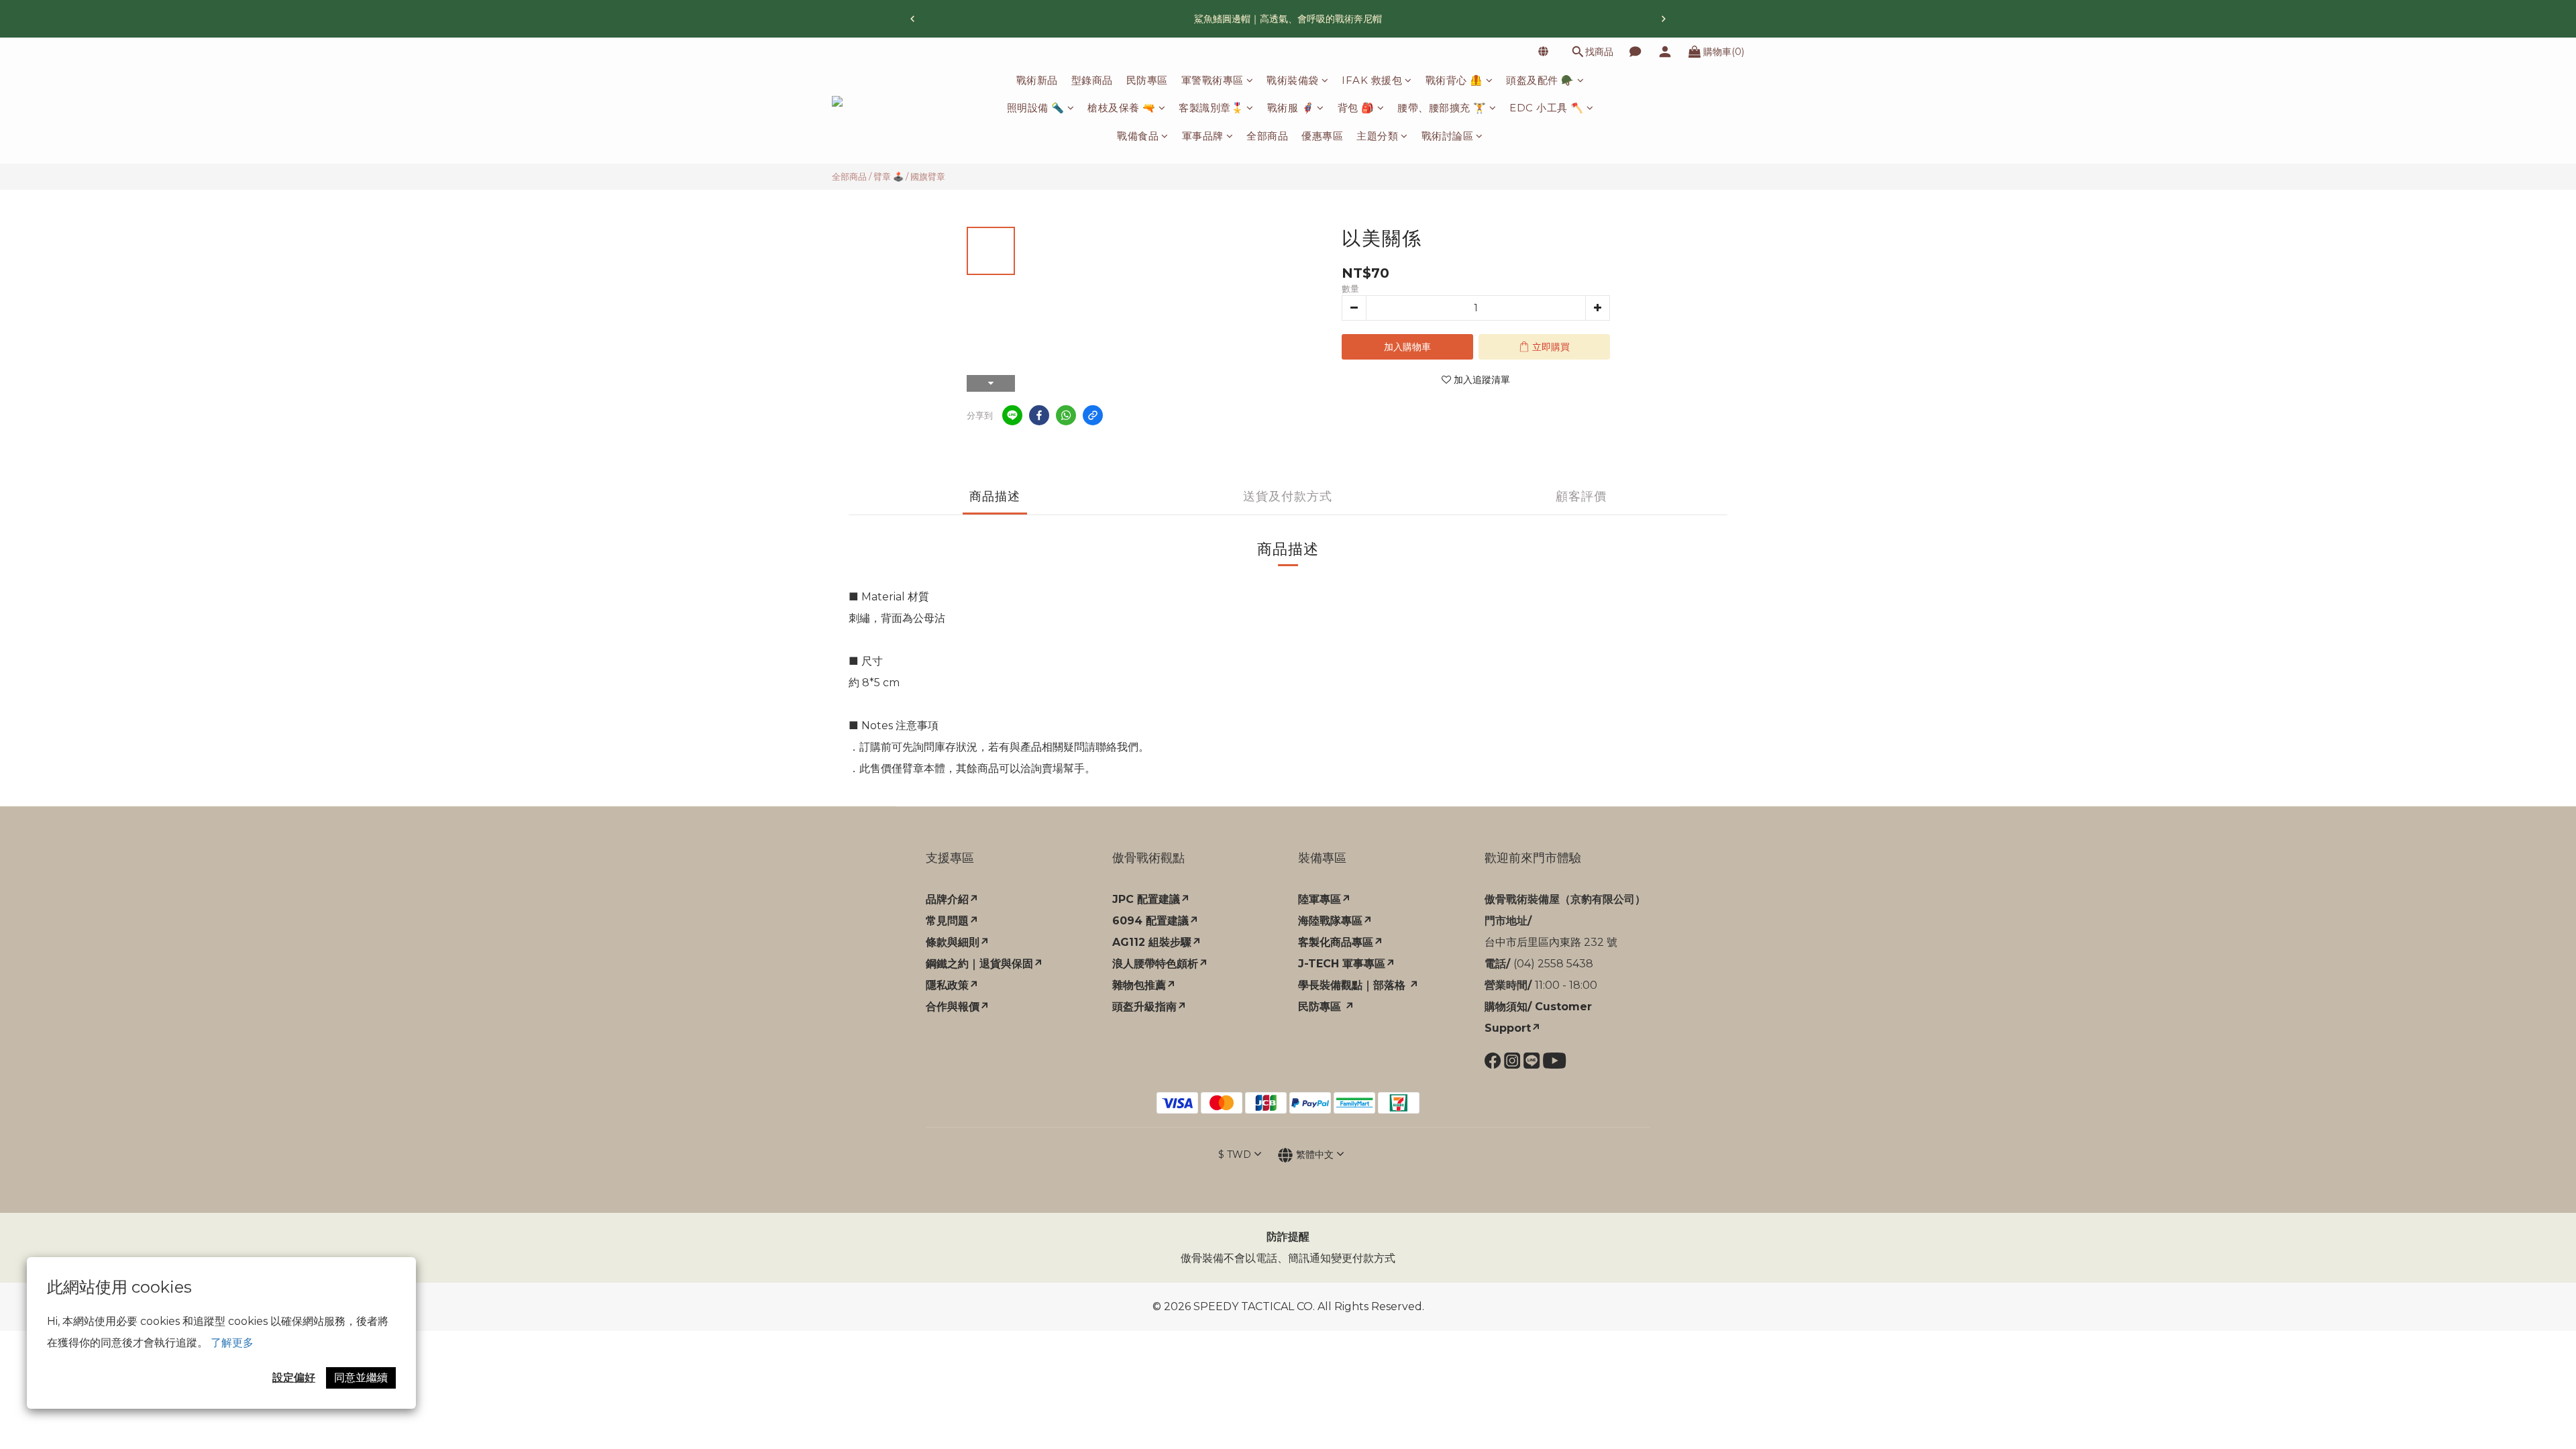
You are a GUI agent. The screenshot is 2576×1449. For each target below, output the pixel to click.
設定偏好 (294, 1378)
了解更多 (232, 1343)
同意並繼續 (361, 1378)
